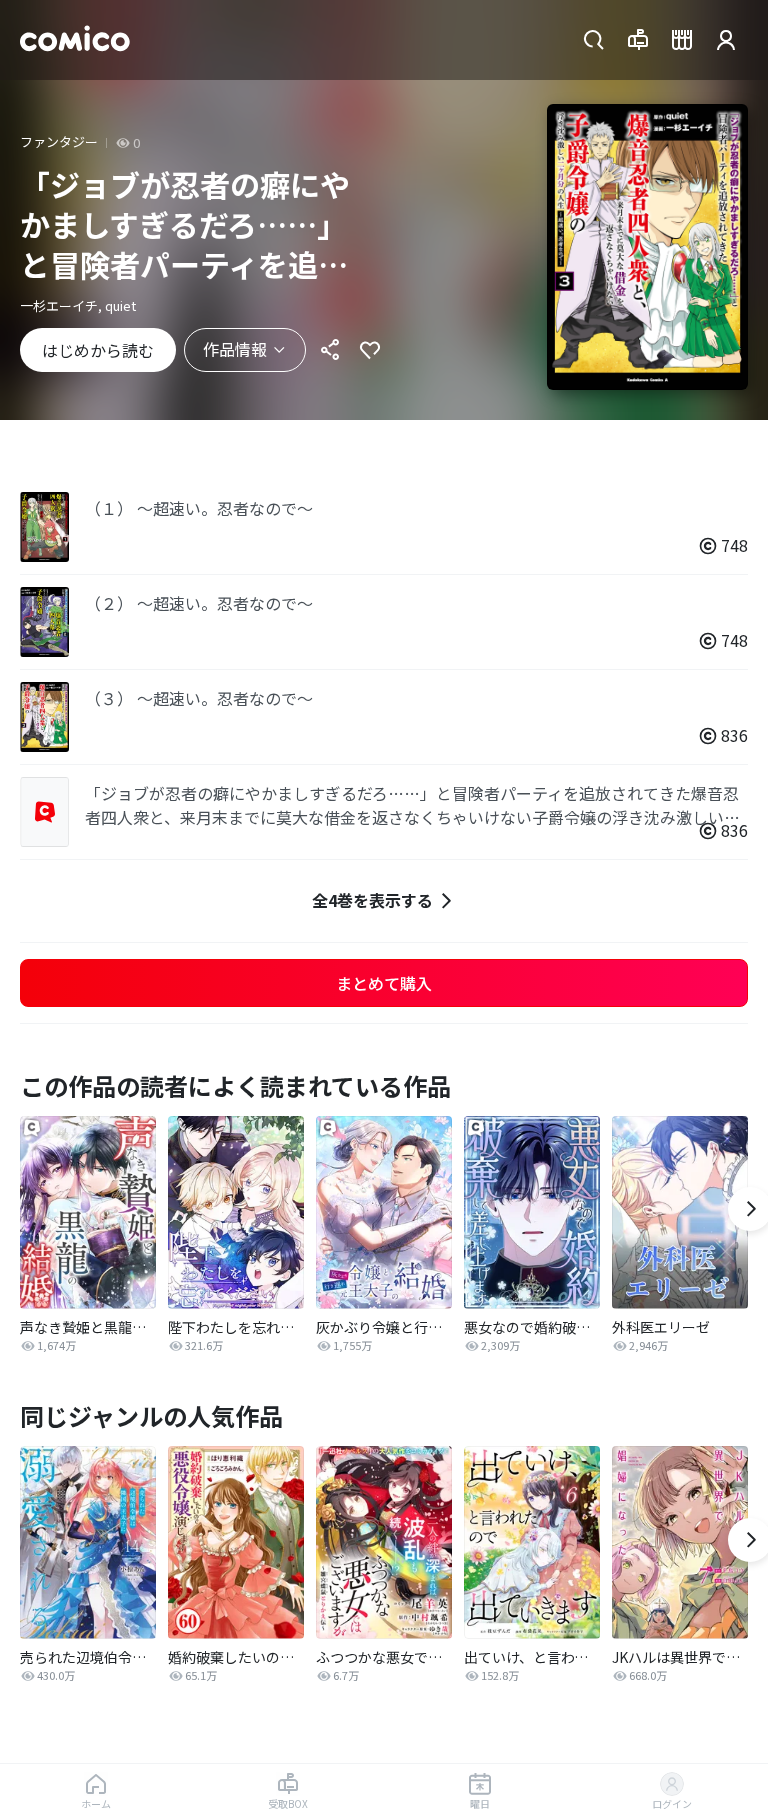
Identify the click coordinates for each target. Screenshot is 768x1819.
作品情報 (235, 349)
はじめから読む (98, 350)
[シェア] (330, 350)
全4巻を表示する (372, 900)
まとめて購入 (384, 983)
